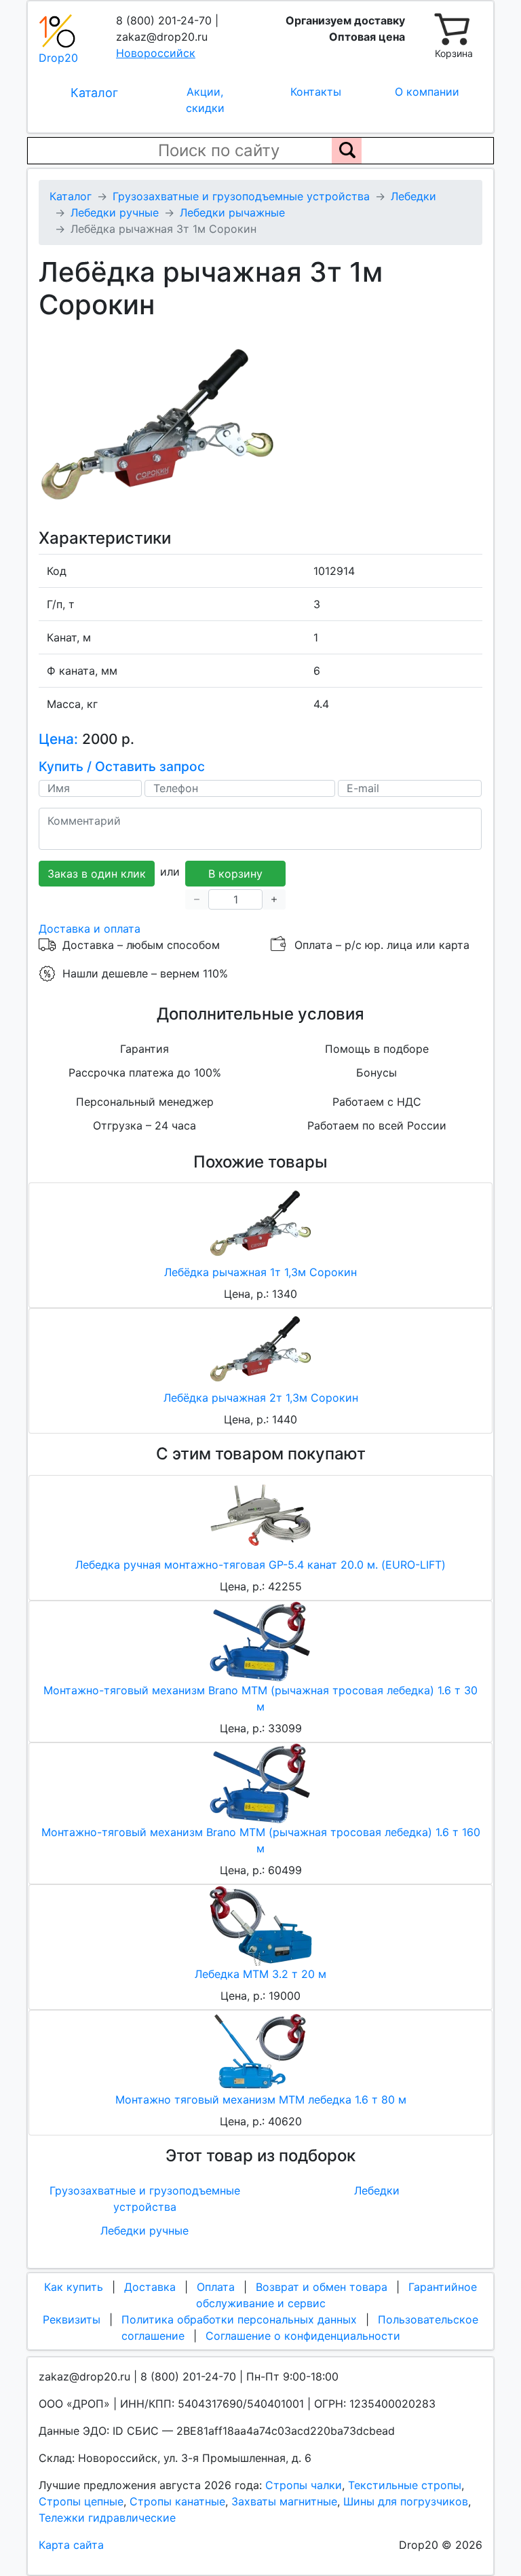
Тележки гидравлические (107, 2518)
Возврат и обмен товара (322, 2287)
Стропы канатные (177, 2501)
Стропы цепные (81, 2501)
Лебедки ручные (144, 2230)
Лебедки (377, 2190)
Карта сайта (71, 2545)
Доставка (150, 2287)
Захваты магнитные (284, 2501)
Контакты (316, 92)
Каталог (94, 93)
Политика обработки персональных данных (239, 2319)
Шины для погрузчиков (406, 2501)
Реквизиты (72, 2319)
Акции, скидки (205, 100)
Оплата (216, 2287)
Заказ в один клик (97, 874)
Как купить (74, 2287)
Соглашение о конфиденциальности (303, 2336)
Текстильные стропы (405, 2485)
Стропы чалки (304, 2485)
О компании (427, 92)
